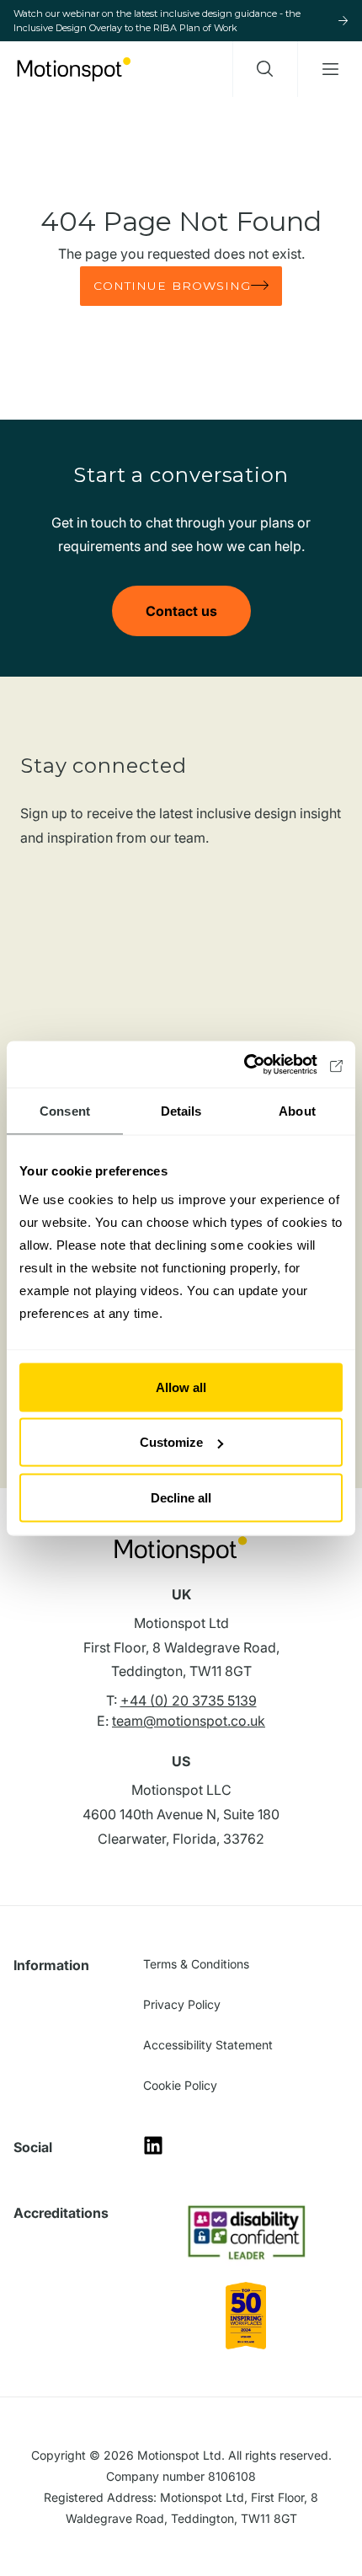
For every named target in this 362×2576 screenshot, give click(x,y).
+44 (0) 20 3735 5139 (189, 1700)
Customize (171, 1442)
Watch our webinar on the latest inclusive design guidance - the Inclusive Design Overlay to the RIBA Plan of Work (157, 21)
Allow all (181, 1387)
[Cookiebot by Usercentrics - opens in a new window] (269, 1064)
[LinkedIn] (153, 2151)
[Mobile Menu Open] (330, 69)
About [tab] (297, 1111)
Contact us (181, 611)
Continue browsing (173, 286)
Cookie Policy (180, 2085)
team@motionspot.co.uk (189, 1721)
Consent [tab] (65, 1111)
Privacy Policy (182, 2004)
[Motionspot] (74, 69)
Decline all (181, 1497)
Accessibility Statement (208, 2045)
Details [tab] (181, 1111)
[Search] (265, 69)
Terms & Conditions (196, 1964)
